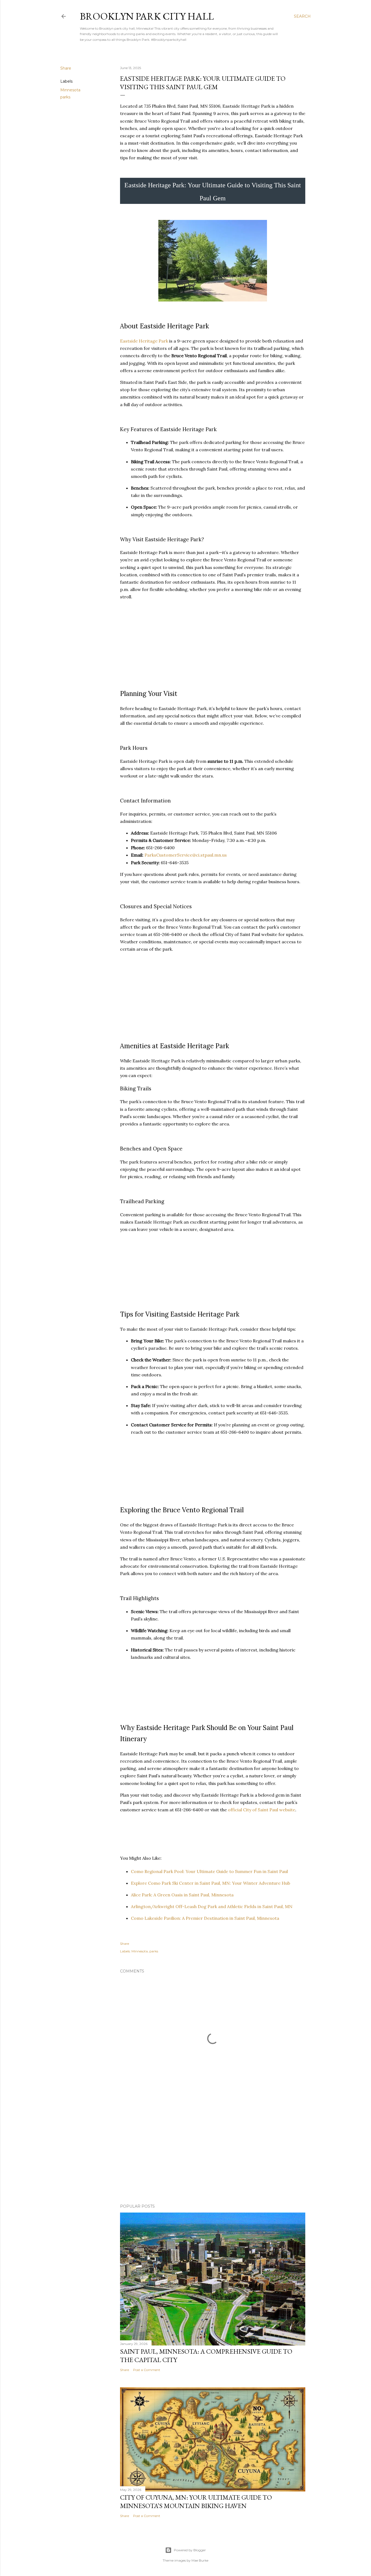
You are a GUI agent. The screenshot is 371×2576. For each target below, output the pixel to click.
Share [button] (66, 68)
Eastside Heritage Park (144, 341)
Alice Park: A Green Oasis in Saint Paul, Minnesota (182, 1895)
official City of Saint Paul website (262, 1810)
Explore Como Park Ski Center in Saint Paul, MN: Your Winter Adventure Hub (210, 1883)
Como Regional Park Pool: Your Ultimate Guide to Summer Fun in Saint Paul (209, 1871)
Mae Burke (200, 2560)
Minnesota (70, 90)
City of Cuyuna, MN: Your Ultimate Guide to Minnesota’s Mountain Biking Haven (196, 2502)
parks (65, 97)
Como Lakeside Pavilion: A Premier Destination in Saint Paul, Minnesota (205, 1918)
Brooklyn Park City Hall (147, 16)
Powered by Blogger (190, 2550)
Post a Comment (147, 2370)
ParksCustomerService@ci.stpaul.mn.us (186, 855)
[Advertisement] (213, 2152)
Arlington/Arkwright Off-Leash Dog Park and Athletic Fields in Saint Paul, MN (212, 1906)
